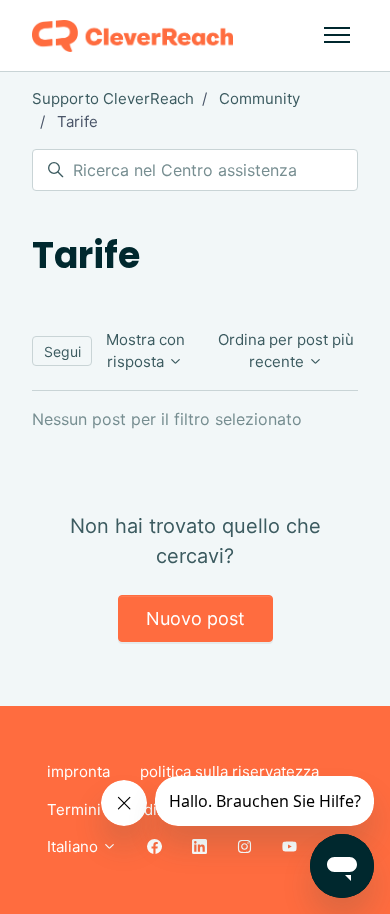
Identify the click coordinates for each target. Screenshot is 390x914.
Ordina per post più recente (286, 351)
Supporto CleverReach (113, 98)
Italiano (74, 846)
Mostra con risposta (145, 351)
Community (259, 98)
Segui (62, 351)
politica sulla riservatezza (229, 771)
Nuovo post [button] (195, 618)
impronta (78, 771)
